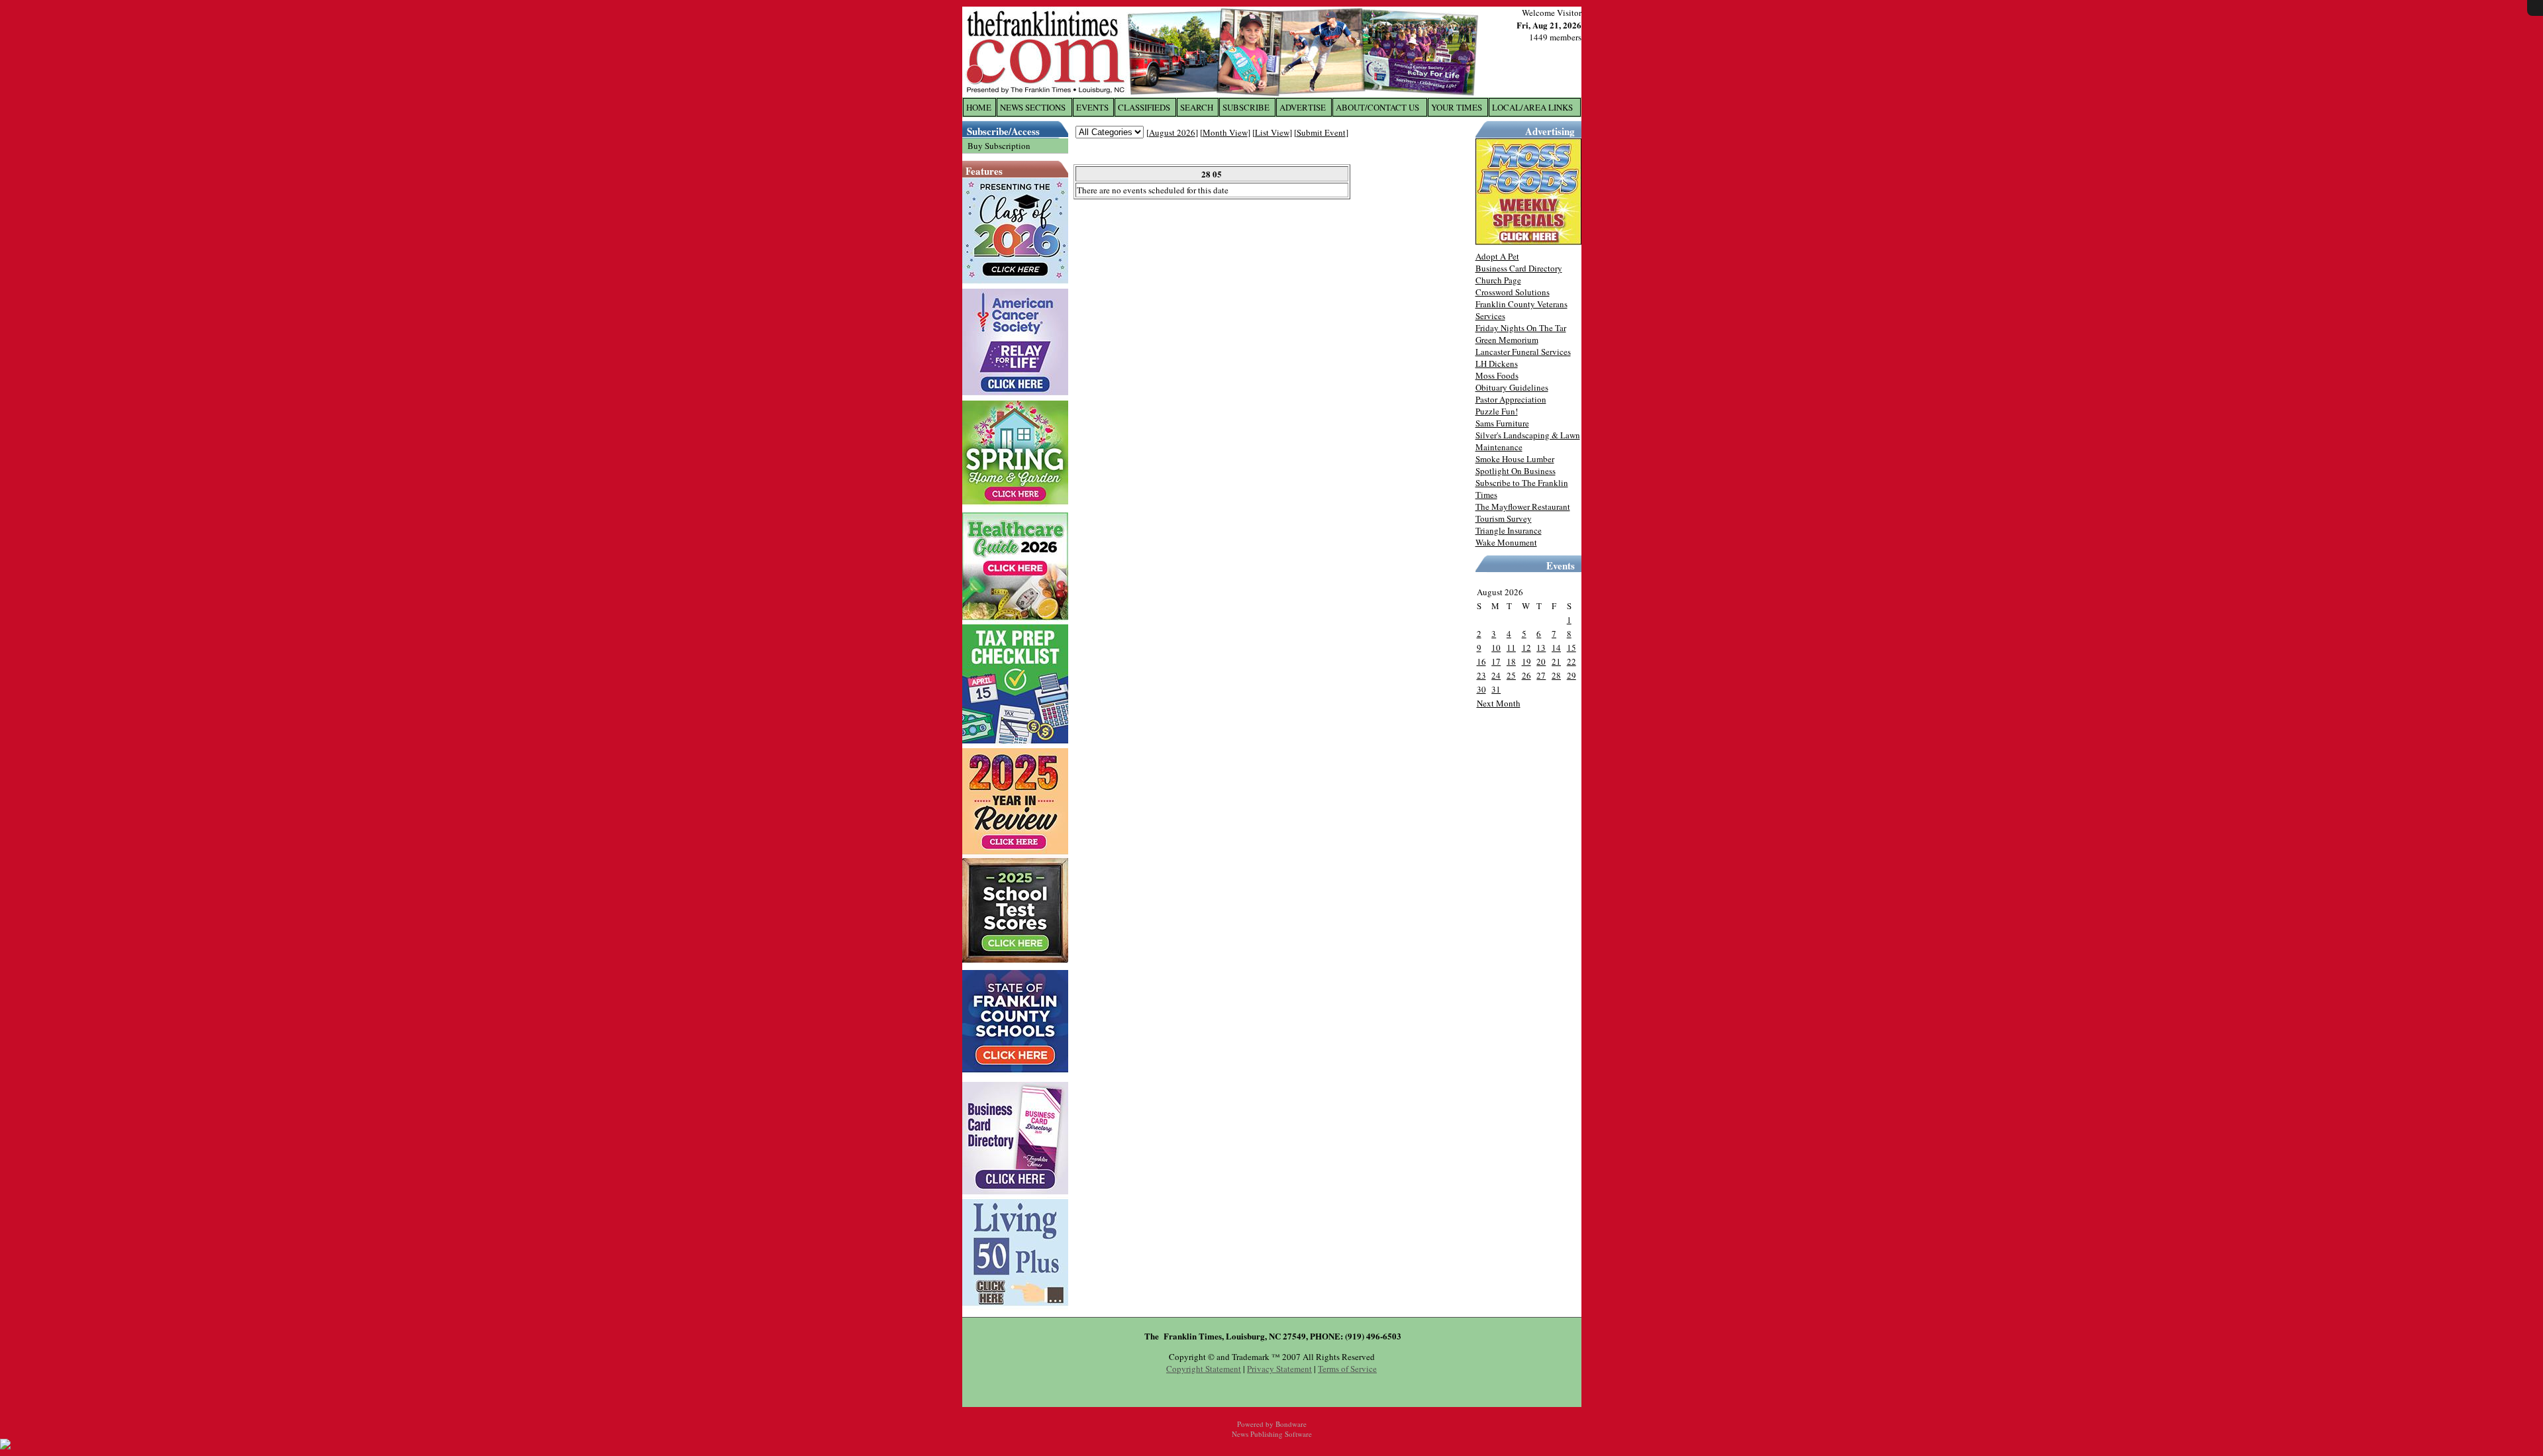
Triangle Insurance (1509, 530)
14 (1556, 648)
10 (1496, 648)
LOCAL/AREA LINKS (1532, 107)
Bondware (1291, 1424)
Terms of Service (1347, 1369)
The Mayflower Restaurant (1523, 507)
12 (1526, 648)
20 (1541, 661)
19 (1526, 661)
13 (1541, 648)
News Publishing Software (1272, 1434)
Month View (1225, 132)
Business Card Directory (1519, 268)
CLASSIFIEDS (1144, 107)
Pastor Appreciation (1511, 399)
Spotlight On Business (1516, 471)
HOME (979, 107)
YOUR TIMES (1457, 107)
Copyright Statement (1204, 1369)
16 (1481, 661)
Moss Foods (1497, 375)
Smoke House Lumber (1515, 459)
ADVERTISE (1303, 107)
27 (1541, 675)
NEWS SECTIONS (1033, 107)
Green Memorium (1507, 340)
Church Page (1498, 280)
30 (1481, 689)
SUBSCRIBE (1246, 107)
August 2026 (1172, 132)
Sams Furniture (1502, 423)
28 (1556, 675)
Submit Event (1321, 132)
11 (1511, 648)
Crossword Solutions (1513, 292)
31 (1496, 689)
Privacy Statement (1279, 1369)
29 (1571, 675)
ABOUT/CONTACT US (1377, 107)
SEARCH (1197, 107)
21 (1556, 661)
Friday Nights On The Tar (1521, 328)
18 (1511, 661)
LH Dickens (1497, 364)
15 (1571, 648)
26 (1526, 675)
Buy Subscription (999, 146)
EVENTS (1092, 107)
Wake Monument (1506, 542)
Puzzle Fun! (1497, 411)
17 (1496, 661)
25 (1511, 675)
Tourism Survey (1504, 518)
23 (1481, 675)
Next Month (1499, 703)
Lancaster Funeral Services (1523, 352)
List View (1272, 132)
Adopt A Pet (1497, 256)
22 (1571, 661)
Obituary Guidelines (1512, 387)
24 (1496, 675)
